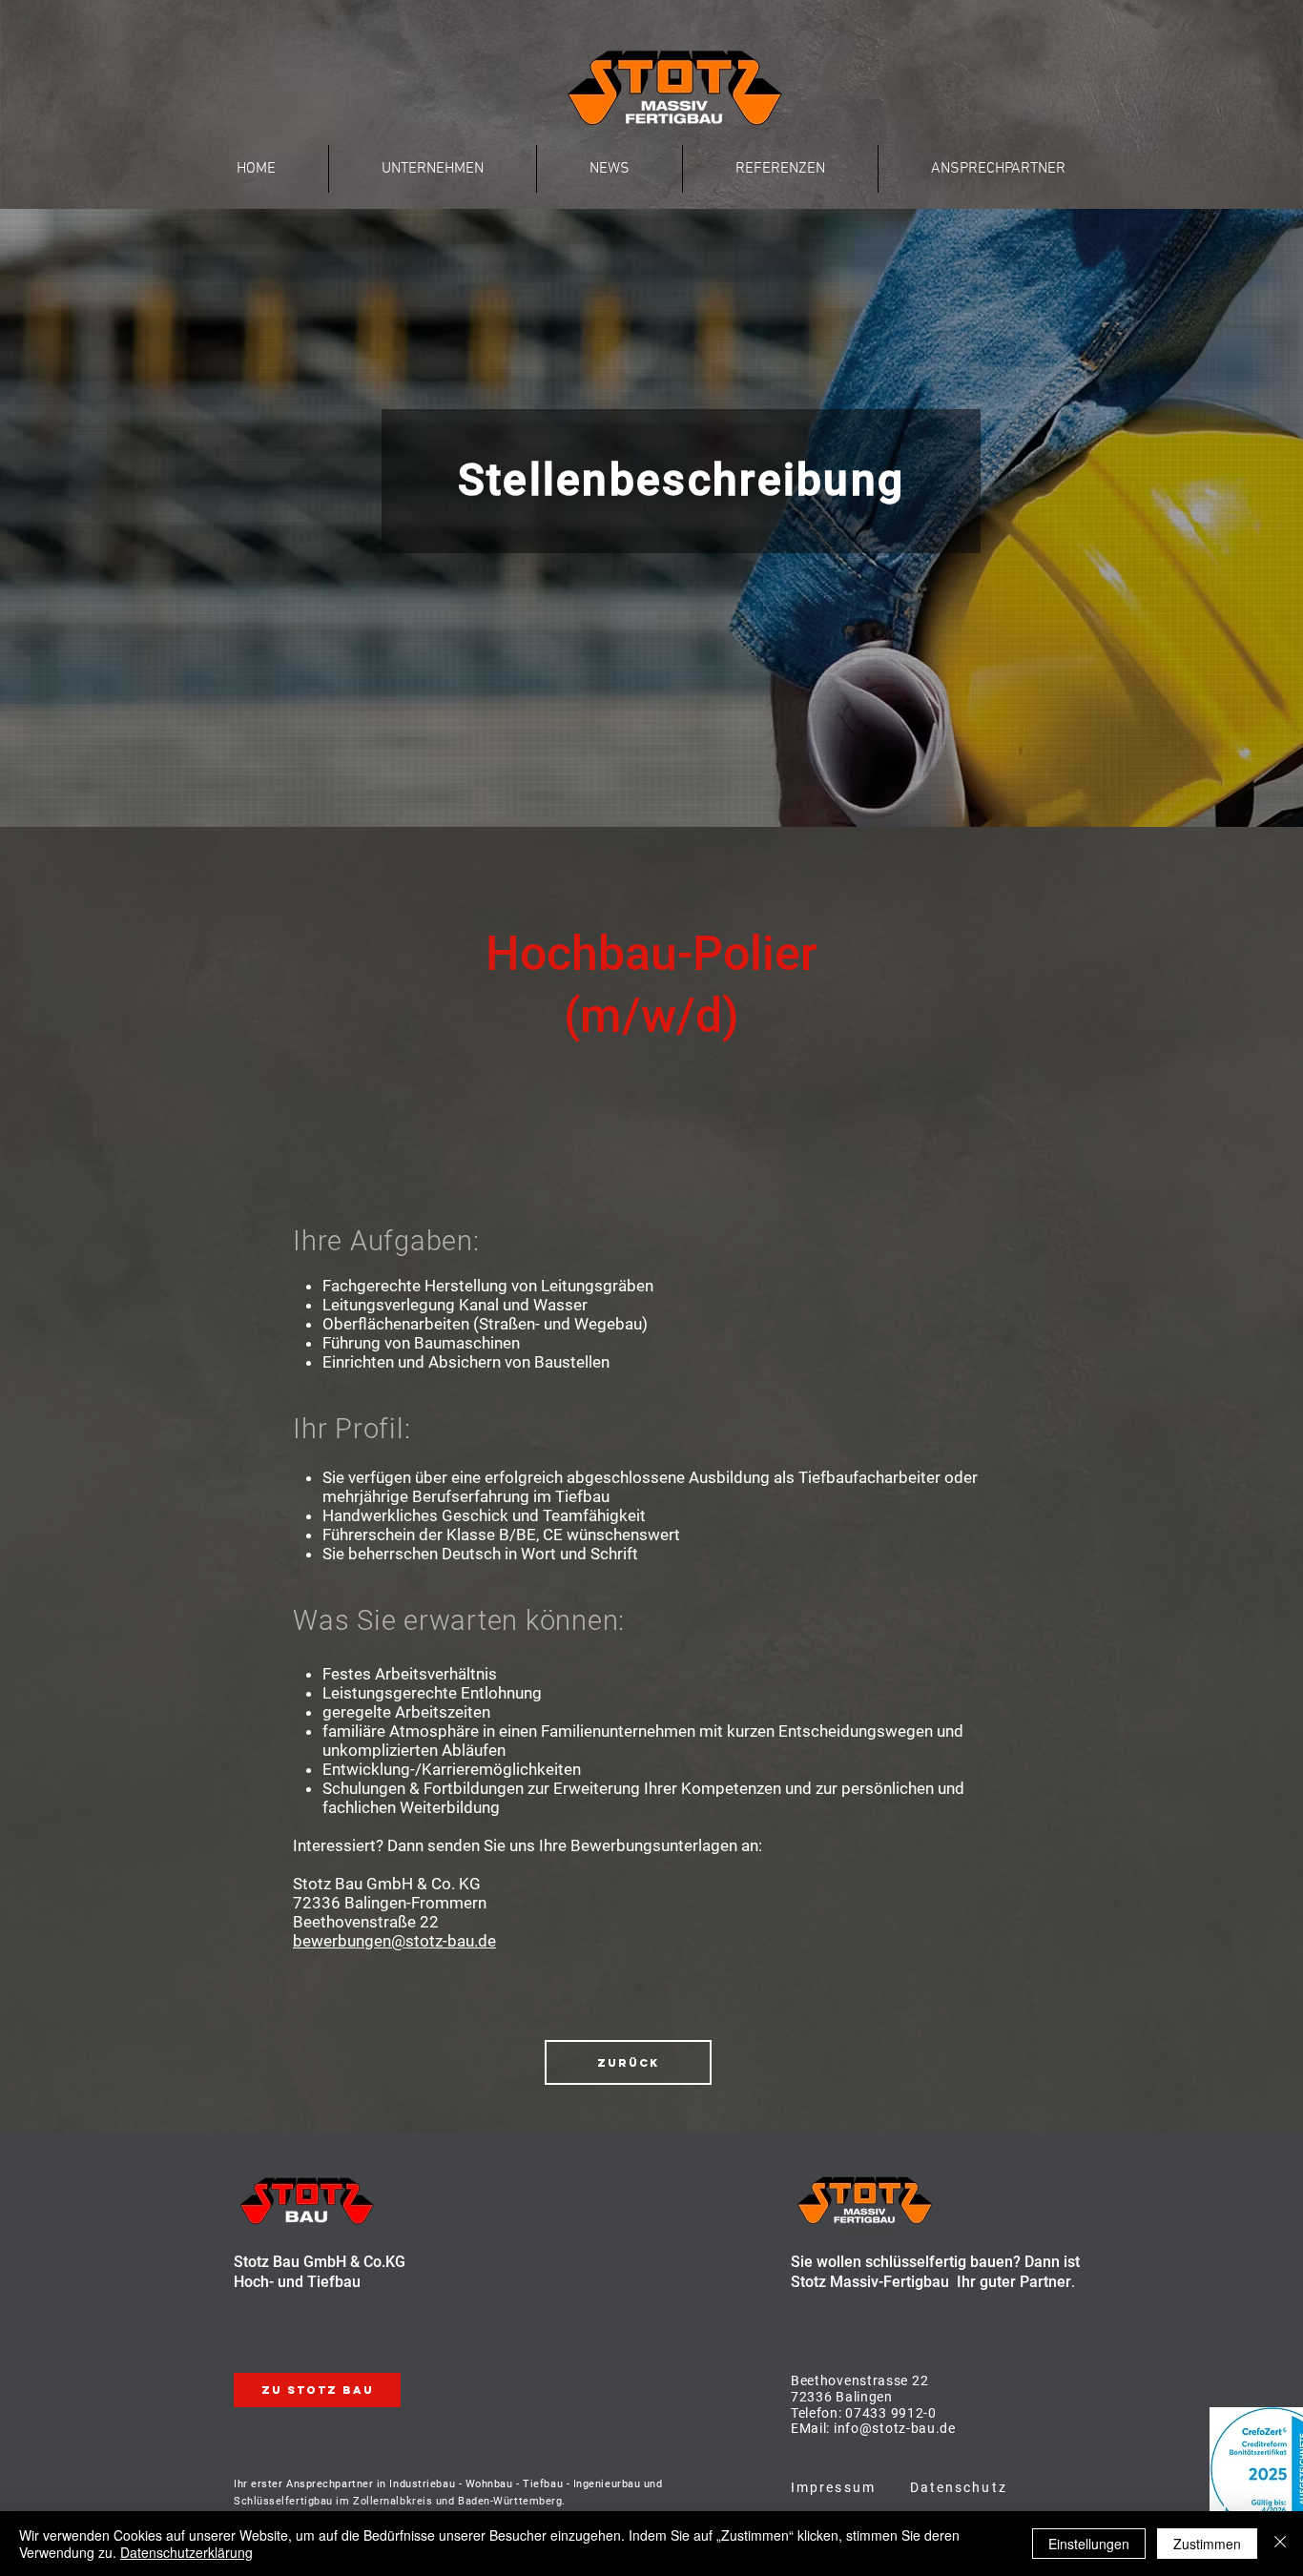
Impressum (833, 2487)
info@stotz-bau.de (893, 2428)
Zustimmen (1207, 2544)
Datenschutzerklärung (186, 2552)
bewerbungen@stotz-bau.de (394, 1941)
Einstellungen (1089, 2544)
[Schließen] (1280, 2544)
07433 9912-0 (890, 2413)
